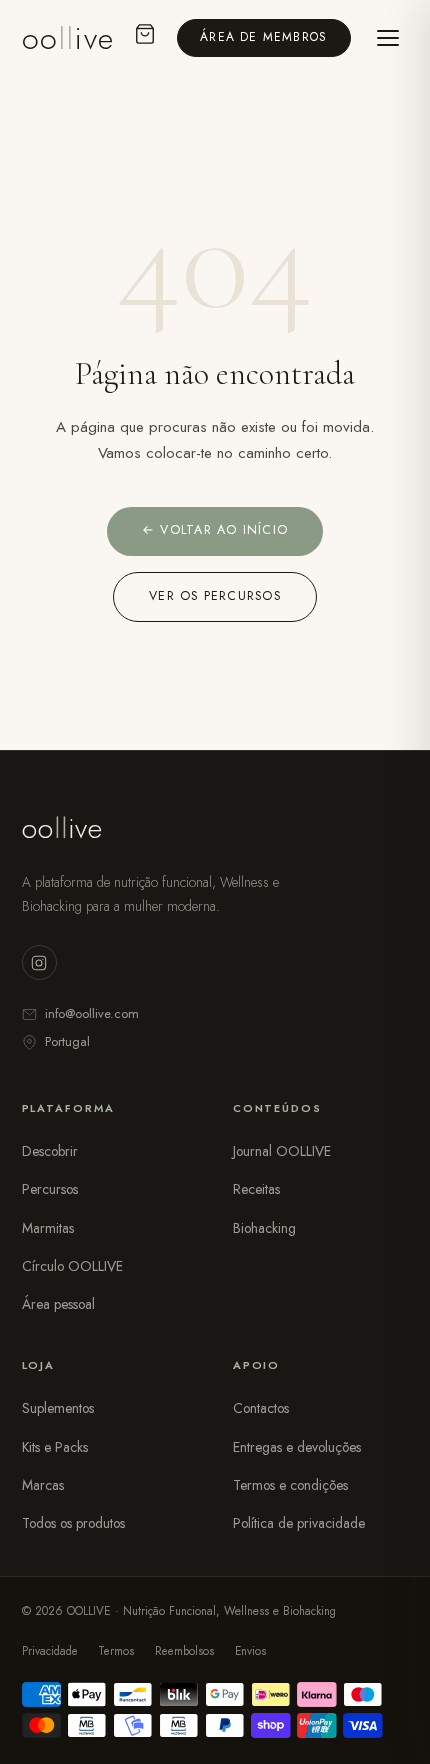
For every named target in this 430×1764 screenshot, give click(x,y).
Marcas (43, 1485)
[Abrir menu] (388, 38)
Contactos (261, 1408)
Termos (116, 1651)
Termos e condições (290, 1485)
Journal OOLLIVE (282, 1151)
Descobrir (50, 1151)
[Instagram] (39, 962)
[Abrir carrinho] (145, 38)
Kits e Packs (55, 1447)
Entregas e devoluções (297, 1447)
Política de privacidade (299, 1523)
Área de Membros (263, 37)
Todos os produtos (73, 1523)
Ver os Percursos (215, 596)
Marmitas (48, 1228)
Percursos (50, 1189)
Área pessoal (58, 1304)
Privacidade (50, 1651)
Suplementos (58, 1408)
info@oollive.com (92, 1013)
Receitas (256, 1189)
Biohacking (264, 1228)
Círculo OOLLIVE (72, 1266)
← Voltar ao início (215, 530)
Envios (250, 1651)
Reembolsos (184, 1651)
